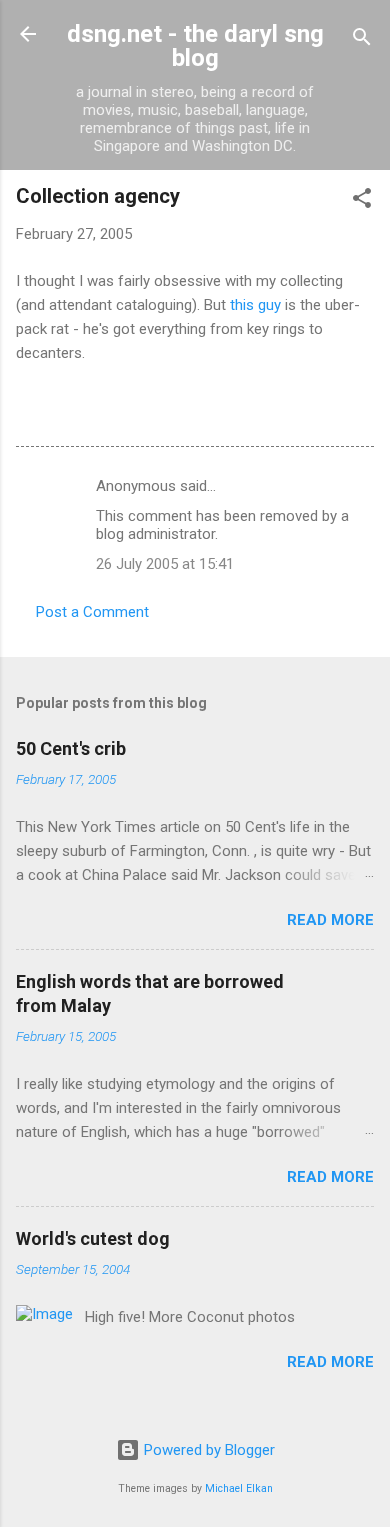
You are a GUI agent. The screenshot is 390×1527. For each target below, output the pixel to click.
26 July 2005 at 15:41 (165, 564)
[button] (362, 201)
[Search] (362, 40)
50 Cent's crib (71, 748)
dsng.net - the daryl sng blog (195, 46)
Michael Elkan (239, 1488)
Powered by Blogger (207, 1450)
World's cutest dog (93, 1238)
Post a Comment (92, 612)
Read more (330, 920)
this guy (255, 305)
